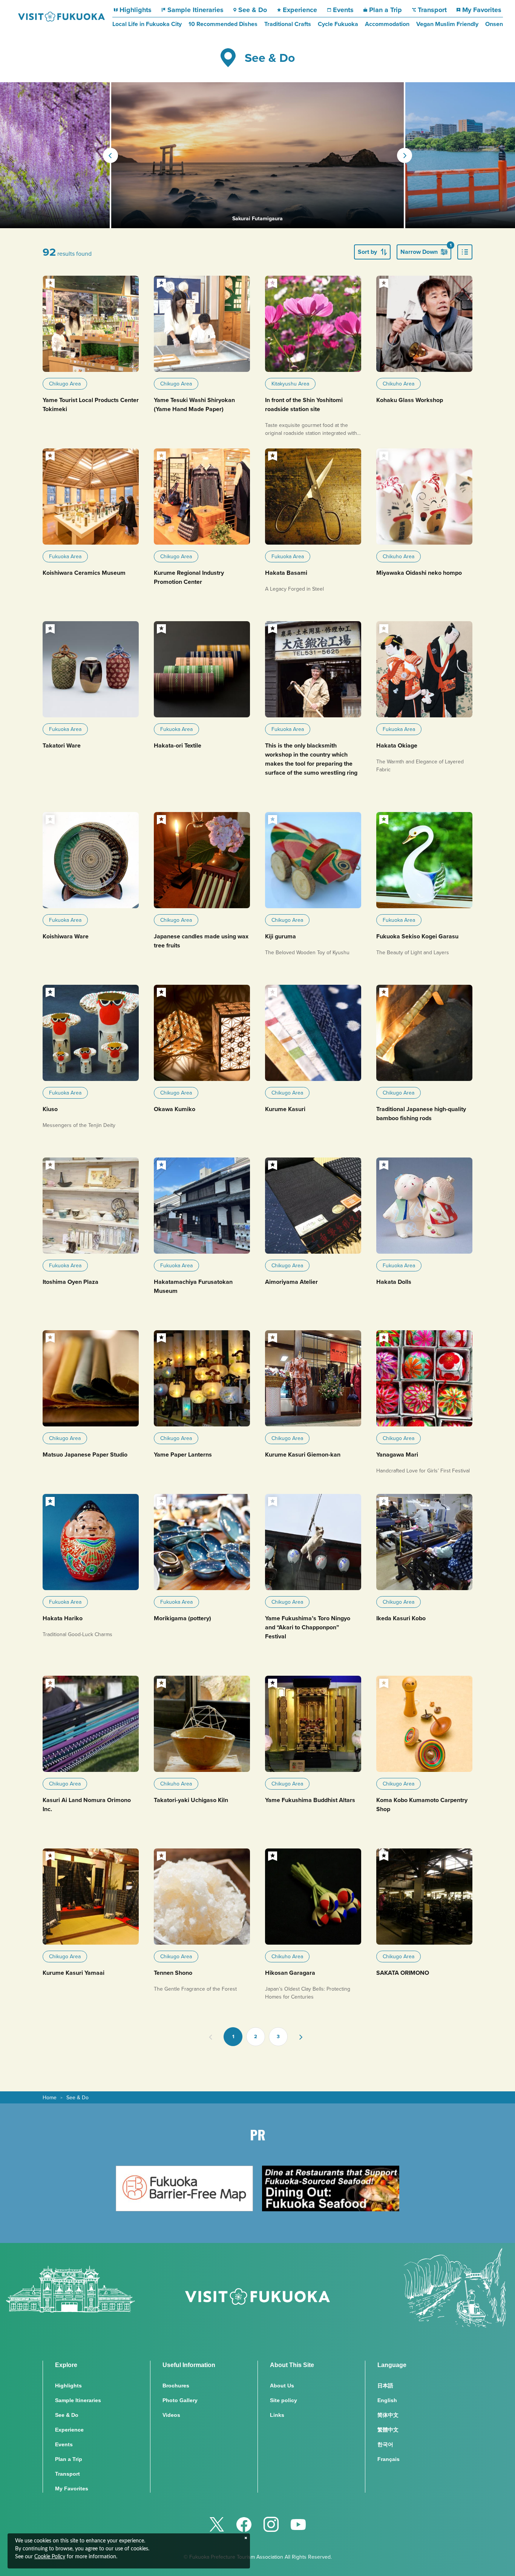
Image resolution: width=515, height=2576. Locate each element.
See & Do (253, 10)
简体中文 (388, 2415)
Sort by (367, 252)
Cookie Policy (50, 2557)
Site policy (284, 2400)
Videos (171, 2415)
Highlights (136, 10)
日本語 (385, 2386)
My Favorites (482, 10)
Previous (110, 155)
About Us (282, 2386)
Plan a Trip (385, 10)
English (387, 2400)
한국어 (385, 2444)
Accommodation (387, 24)
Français (389, 2459)
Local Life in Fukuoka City (147, 24)
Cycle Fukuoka (338, 24)
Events (343, 10)
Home (50, 2097)
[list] (465, 252)
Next (405, 155)
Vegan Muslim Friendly (447, 24)
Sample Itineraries (195, 10)
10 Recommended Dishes (223, 24)
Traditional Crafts (288, 24)
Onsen (494, 24)
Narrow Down (426, 250)
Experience (300, 10)
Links (277, 2415)
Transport (432, 10)
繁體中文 (388, 2430)
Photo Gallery (180, 2400)
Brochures (176, 2386)
